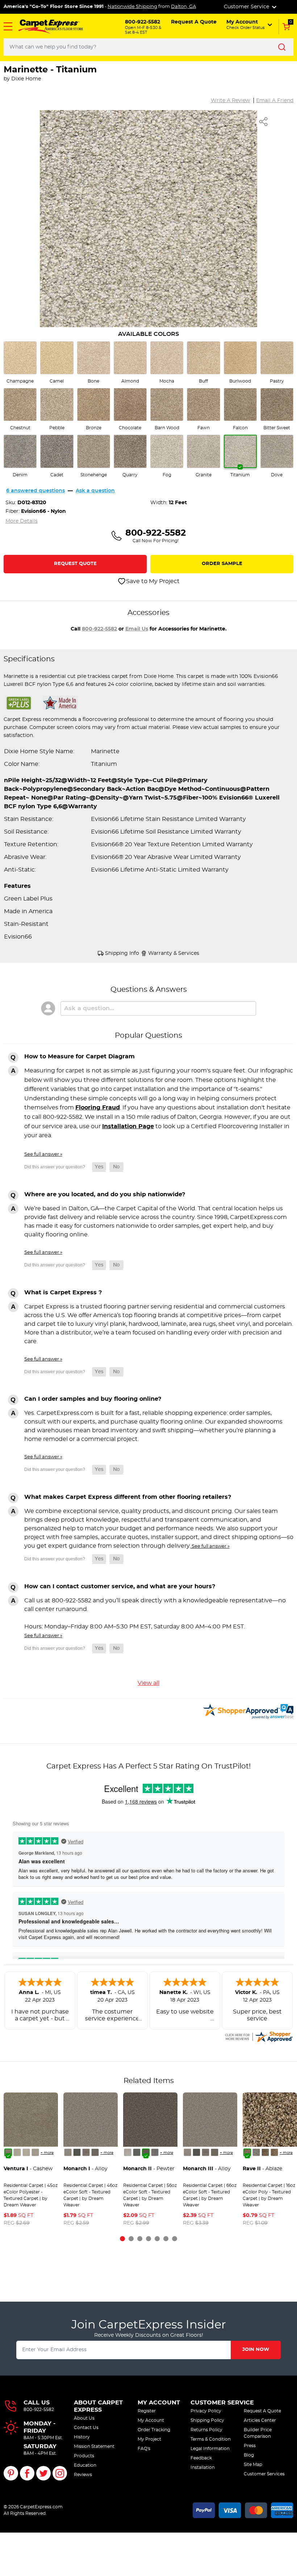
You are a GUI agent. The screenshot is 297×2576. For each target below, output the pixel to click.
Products (84, 2456)
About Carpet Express (98, 2406)
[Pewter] (86, 2152)
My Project (149, 2439)
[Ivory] (26, 2152)
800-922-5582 (99, 629)
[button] (8, 26)
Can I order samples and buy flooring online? (93, 1399)
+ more (47, 2153)
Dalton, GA (183, 7)
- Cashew (28, 2169)
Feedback (201, 2458)
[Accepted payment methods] (243, 2509)
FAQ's (144, 2449)
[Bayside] (256, 2152)
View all (148, 1683)
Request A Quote (262, 2411)
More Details (22, 521)
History (82, 2437)
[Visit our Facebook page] (27, 2473)
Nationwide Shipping (132, 7)
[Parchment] (35, 2152)
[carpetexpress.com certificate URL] (259, 2036)
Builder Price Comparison (258, 2433)
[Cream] (17, 2152)
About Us (84, 2418)
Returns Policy (206, 2430)
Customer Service (222, 2403)
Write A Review (230, 101)
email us (137, 629)
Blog (249, 2455)
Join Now (256, 2350)
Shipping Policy (207, 2420)
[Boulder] (265, 2152)
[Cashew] (8, 2152)
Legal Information (210, 2449)
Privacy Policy (206, 2411)
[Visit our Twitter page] (43, 2473)
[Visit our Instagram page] (60, 2473)
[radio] (20, 363)
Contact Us (86, 2428)
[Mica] (77, 2152)
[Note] (68, 2152)
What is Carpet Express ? (63, 1293)
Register (147, 2411)
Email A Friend (275, 101)
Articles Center (260, 2420)
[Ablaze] (247, 2152)
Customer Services (264, 2474)
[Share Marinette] (264, 122)
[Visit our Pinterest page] (11, 2473)
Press (250, 2446)
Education (85, 2465)
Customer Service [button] (247, 7)
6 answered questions (35, 491)
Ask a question (95, 491)
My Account (159, 2403)
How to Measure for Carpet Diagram (80, 1057)
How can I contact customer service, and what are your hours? (120, 1586)
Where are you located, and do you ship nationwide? (105, 1194)
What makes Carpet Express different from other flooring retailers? (128, 1497)
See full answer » (43, 1154)
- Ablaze (262, 2169)
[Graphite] (95, 2152)
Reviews (83, 2475)
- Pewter (149, 2169)
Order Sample (222, 564)
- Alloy (85, 2169)
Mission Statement (94, 2446)
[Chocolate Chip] (274, 2152)
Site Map (253, 2465)
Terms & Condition (211, 2439)
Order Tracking (154, 2430)
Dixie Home (26, 79)
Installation (203, 2467)
